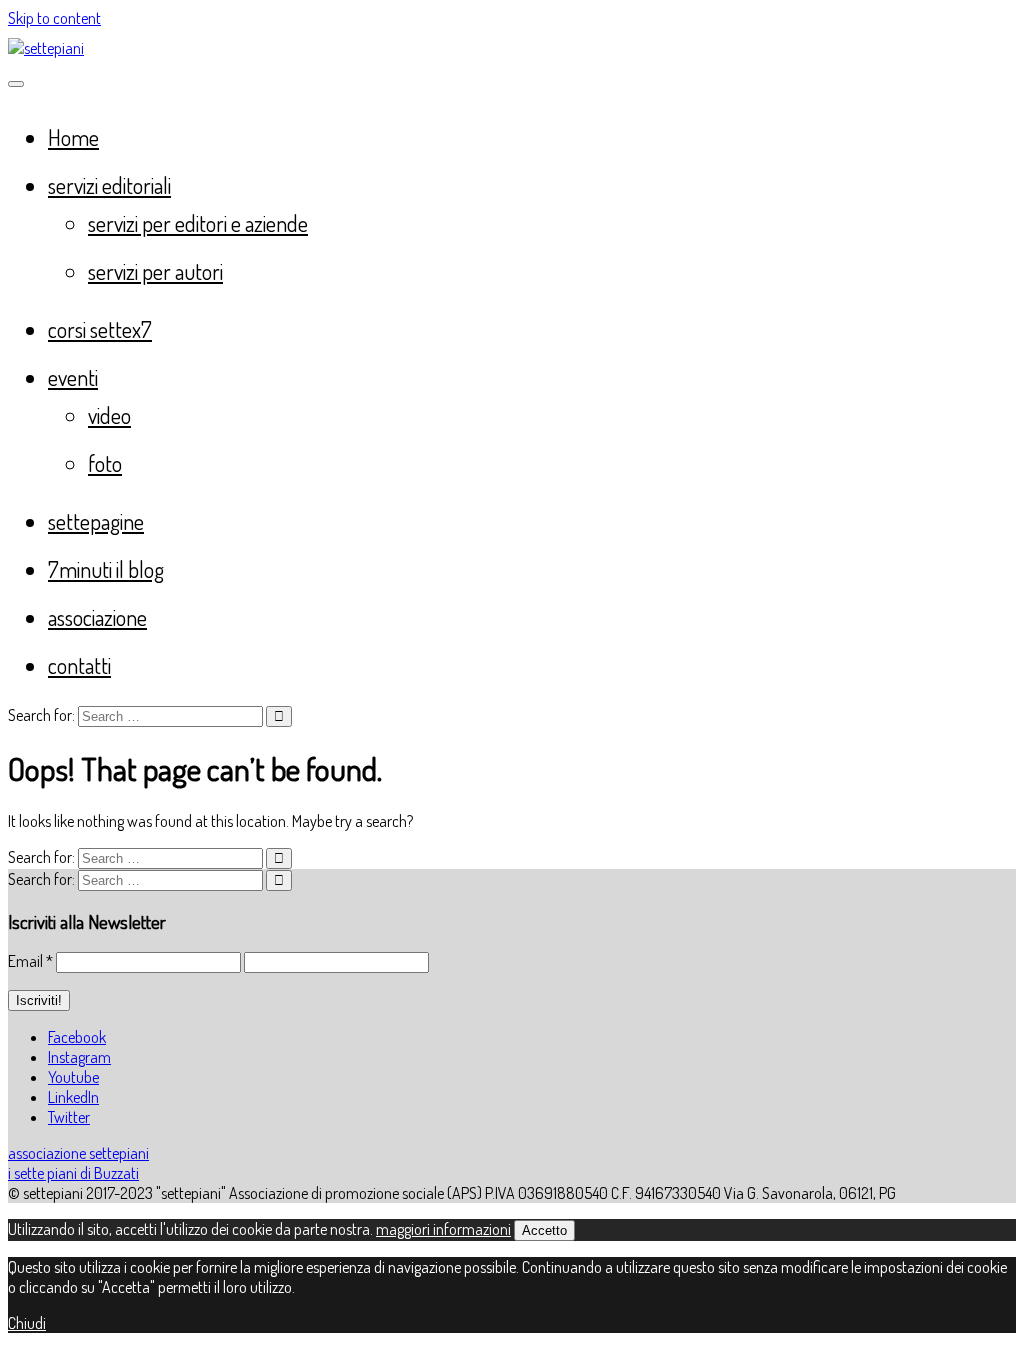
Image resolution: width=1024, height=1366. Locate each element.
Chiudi (27, 1323)
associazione (97, 617)
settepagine (96, 521)
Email (30, 961)
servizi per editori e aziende (198, 223)
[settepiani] (46, 48)
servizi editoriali (109, 185)
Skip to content (54, 18)
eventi (73, 377)
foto (105, 463)
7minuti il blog (106, 569)
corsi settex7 (100, 329)
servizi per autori (155, 271)
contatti (79, 665)
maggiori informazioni (443, 1229)
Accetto (544, 1230)
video (109, 415)
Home (73, 137)
